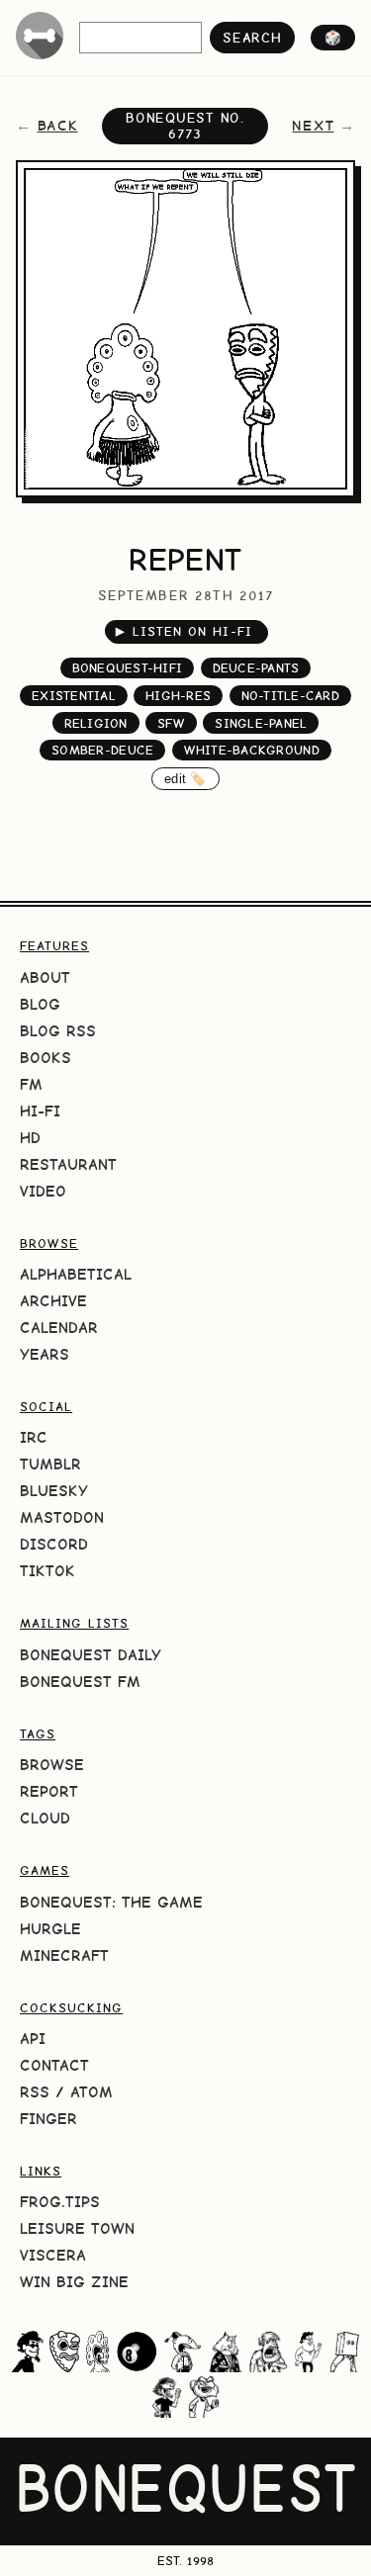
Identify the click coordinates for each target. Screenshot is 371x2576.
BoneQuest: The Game (111, 1902)
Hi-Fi (40, 1111)
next (313, 126)
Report (49, 1791)
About (45, 977)
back (58, 126)
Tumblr (50, 1464)
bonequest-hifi (128, 668)
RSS (35, 2092)
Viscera (53, 2255)
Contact (54, 2065)
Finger (48, 2119)
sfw (171, 723)
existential (74, 696)
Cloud (45, 1818)
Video (43, 1191)
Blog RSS (58, 1031)
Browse (52, 1765)
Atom (92, 2092)
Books (46, 1058)
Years (45, 1354)
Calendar (59, 1328)
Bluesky (54, 1491)
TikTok (47, 1571)
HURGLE (50, 1929)
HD (30, 1138)
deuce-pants (256, 668)
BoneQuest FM (80, 1682)
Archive (53, 1301)
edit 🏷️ (185, 779)
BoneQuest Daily (91, 1655)
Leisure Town (77, 2228)
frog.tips (60, 2202)
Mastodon (62, 1517)
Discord (54, 1544)
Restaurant (68, 1164)
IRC (34, 1437)
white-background (252, 750)
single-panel (261, 723)
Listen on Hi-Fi (184, 631)
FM (31, 1084)
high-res (178, 696)
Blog (40, 1004)
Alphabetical (76, 1274)
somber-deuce (102, 750)
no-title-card (290, 696)
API (33, 2039)
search (252, 38)
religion (96, 723)
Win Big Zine (74, 2282)
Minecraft (64, 1955)
